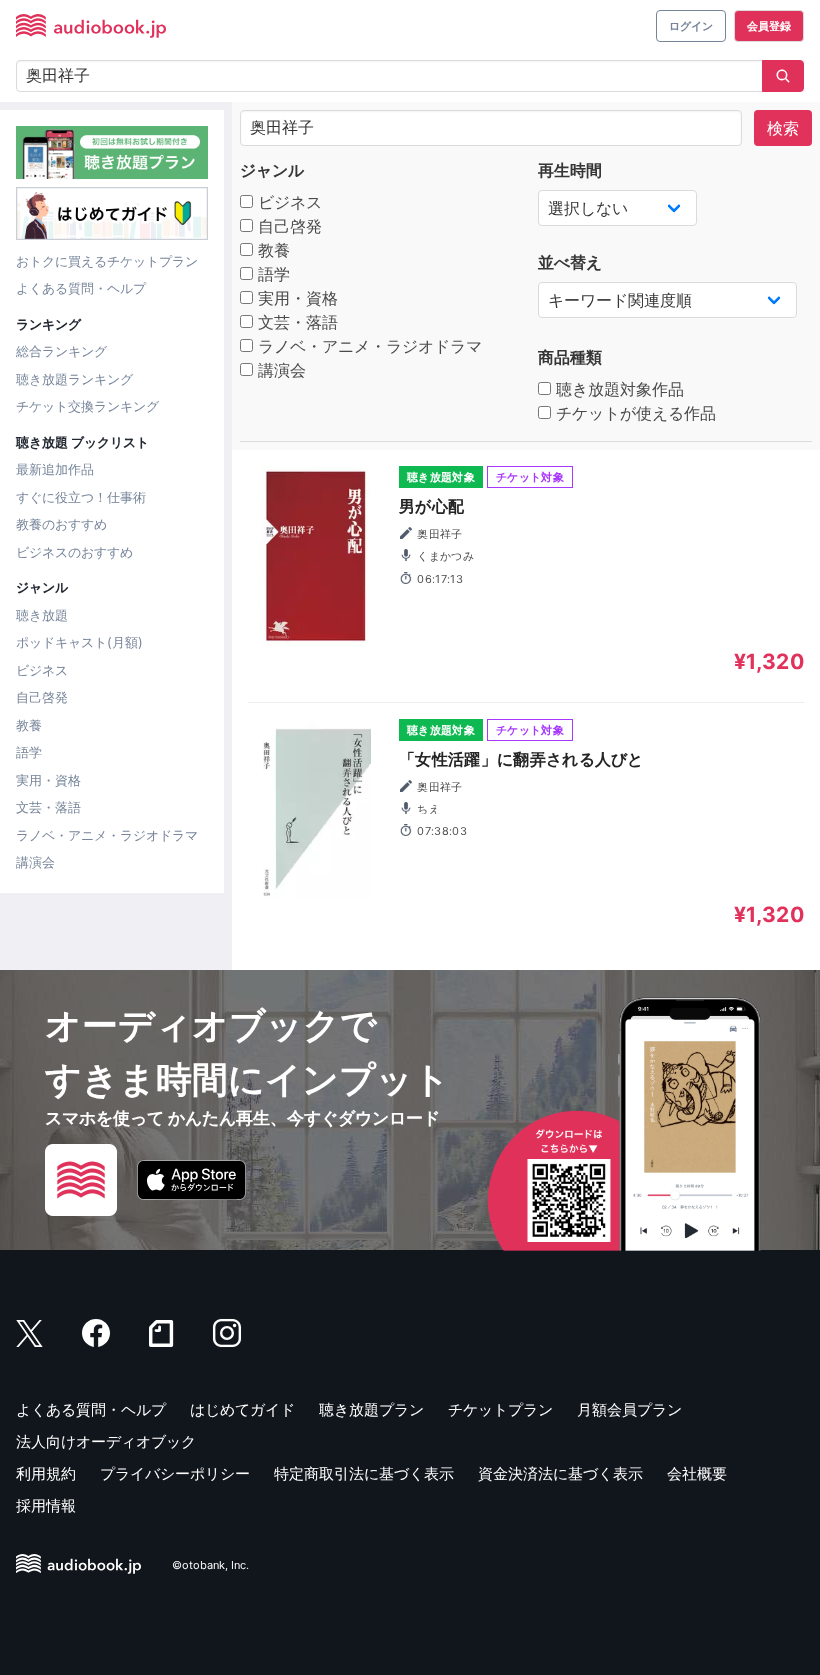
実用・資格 (48, 780)
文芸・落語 (48, 807)
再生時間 (570, 170)
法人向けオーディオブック (106, 1441)
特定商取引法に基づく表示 (364, 1473)
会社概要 (697, 1473)
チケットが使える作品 (633, 413)
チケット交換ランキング (87, 406)
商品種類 (570, 357)
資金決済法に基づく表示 (560, 1473)
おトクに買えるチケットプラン (107, 261)
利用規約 (46, 1473)
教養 (29, 725)
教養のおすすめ (61, 524)
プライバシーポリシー (175, 1473)
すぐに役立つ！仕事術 (81, 497)
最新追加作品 (55, 469)
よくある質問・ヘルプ (81, 288)
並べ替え (570, 262)
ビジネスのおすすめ (74, 552)
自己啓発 (42, 697)
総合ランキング (61, 351)
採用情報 (46, 1505)
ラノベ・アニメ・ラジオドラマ (107, 835)
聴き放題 (42, 615)
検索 (783, 128)
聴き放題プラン (371, 1409)
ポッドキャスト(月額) (79, 642)
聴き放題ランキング (74, 379)
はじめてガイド (242, 1409)
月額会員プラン (629, 1409)
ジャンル (272, 170)
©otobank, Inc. (210, 1565)
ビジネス (42, 670)
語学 (29, 752)
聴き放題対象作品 (617, 389)
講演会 (35, 862)
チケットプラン (500, 1409)
